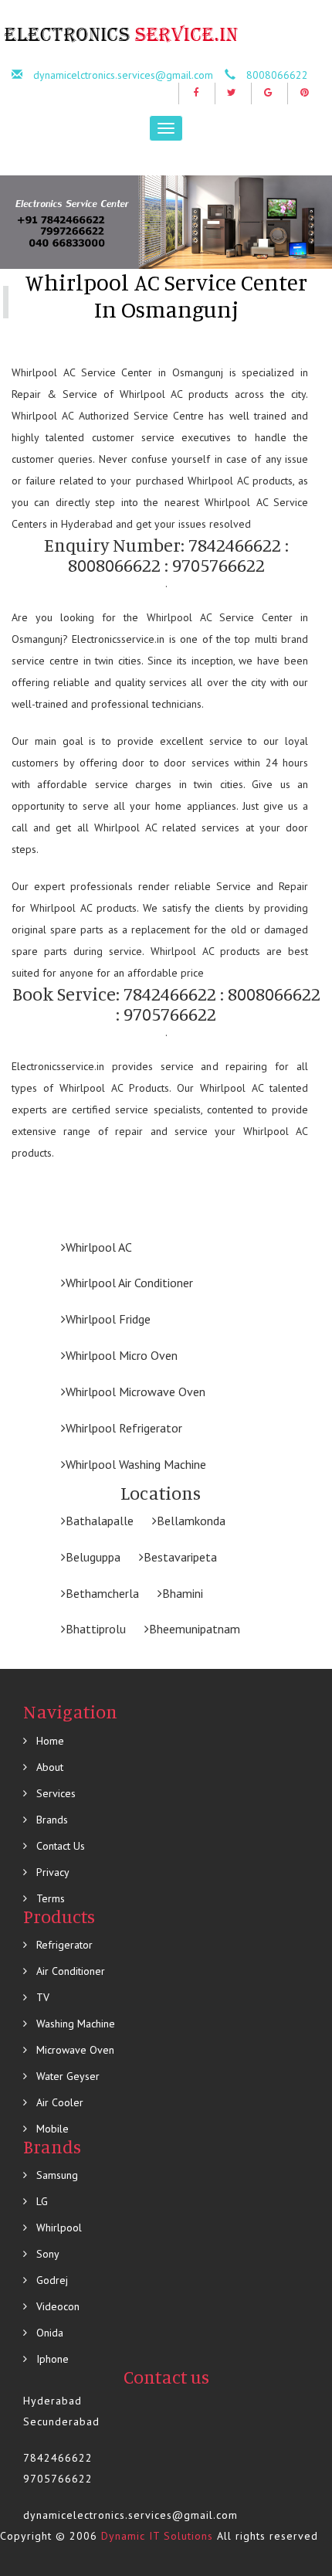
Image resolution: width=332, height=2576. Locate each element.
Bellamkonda (191, 1521)
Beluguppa (93, 1557)
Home (49, 1741)
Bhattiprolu (96, 1629)
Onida (48, 2333)
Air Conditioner (69, 1971)
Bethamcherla (102, 1593)
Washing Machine (74, 2024)
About (48, 1767)
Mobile (51, 2129)
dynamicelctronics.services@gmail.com (123, 75)
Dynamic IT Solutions (157, 2536)
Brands (51, 1820)
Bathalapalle (100, 1521)
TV (41, 1997)
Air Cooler (58, 2102)
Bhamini (183, 1593)
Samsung (56, 2175)
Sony (46, 2254)
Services (54, 1793)
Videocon (56, 2306)
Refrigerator (63, 1945)
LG (41, 2201)
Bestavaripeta (180, 1557)
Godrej (51, 2280)
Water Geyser (66, 2076)
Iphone (51, 2359)
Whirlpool (58, 2228)
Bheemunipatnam (195, 1629)
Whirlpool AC (99, 1247)
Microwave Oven (74, 2050)
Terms (49, 1898)
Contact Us (59, 1846)
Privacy (51, 1872)
